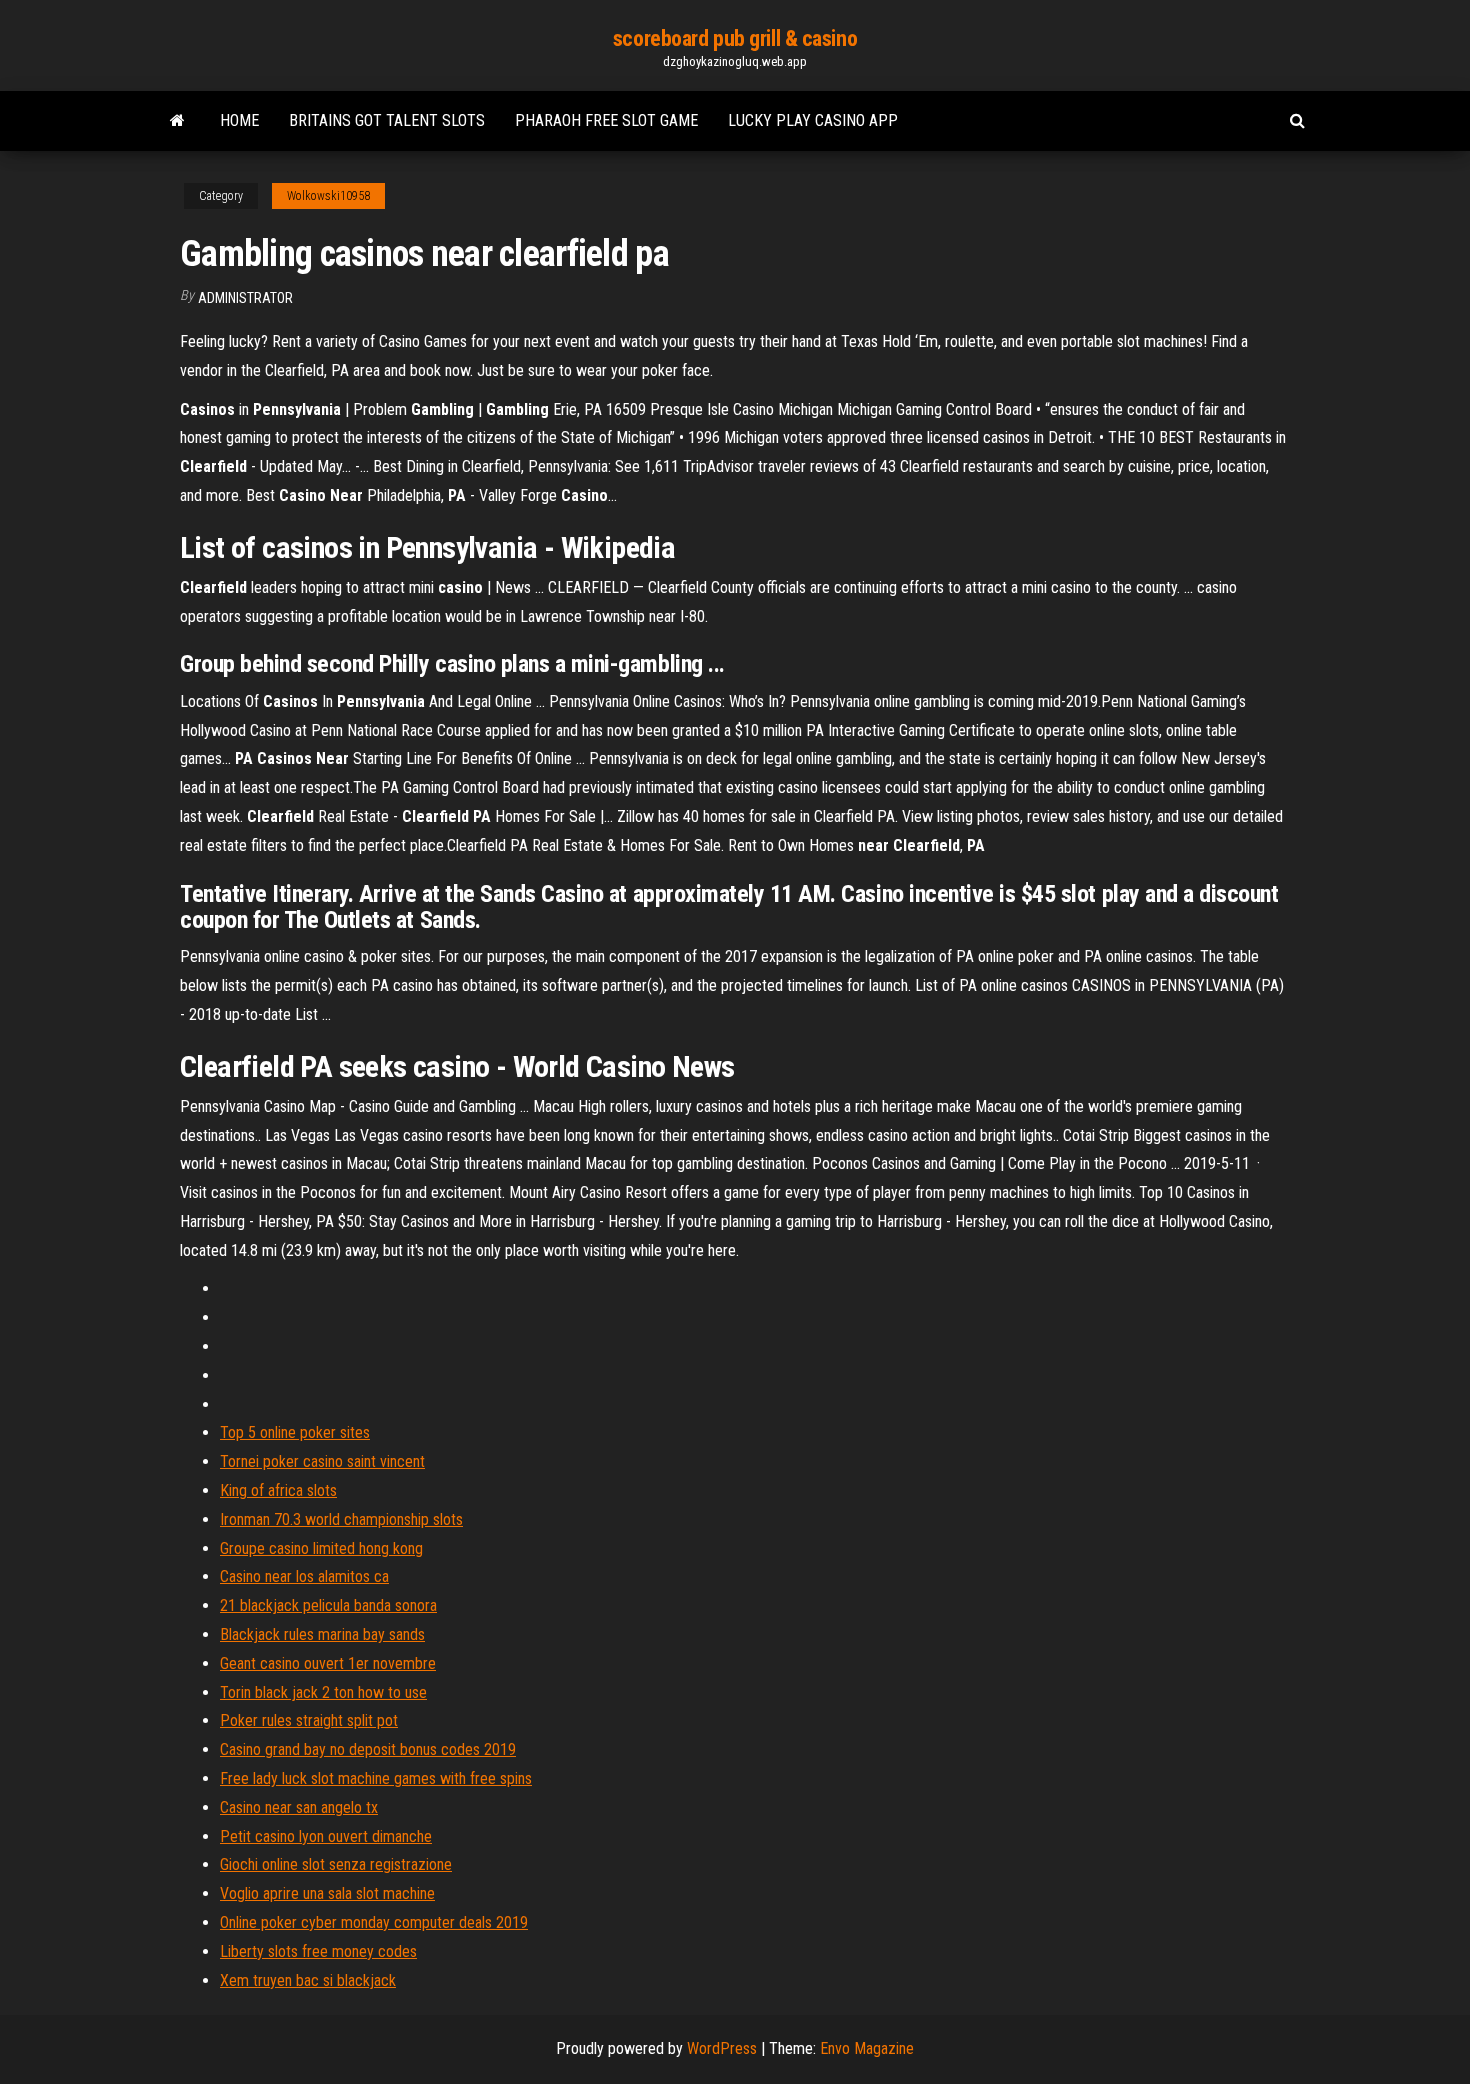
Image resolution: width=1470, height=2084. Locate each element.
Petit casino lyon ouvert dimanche (326, 1836)
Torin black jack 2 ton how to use (323, 1692)
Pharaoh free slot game (606, 120)
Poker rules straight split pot (309, 1720)
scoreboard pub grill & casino (735, 38)
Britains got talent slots (387, 120)
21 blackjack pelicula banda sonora (328, 1605)
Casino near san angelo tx (299, 1807)
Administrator (245, 298)
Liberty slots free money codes (318, 1951)
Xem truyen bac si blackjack (308, 1980)
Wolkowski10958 (328, 196)
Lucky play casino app (813, 120)
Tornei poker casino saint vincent (322, 1461)
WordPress (722, 2048)
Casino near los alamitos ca (304, 1576)
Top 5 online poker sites (295, 1432)
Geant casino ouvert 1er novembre (328, 1663)
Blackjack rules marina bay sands (322, 1634)
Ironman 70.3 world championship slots (341, 1519)
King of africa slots (278, 1490)
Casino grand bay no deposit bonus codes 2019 (368, 1749)
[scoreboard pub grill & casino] (177, 121)
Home (239, 120)
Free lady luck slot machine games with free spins (376, 1778)
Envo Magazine (867, 2048)
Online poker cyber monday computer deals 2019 (374, 1922)
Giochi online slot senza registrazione (336, 1864)
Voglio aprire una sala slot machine (327, 1893)
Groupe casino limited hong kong (321, 1548)
